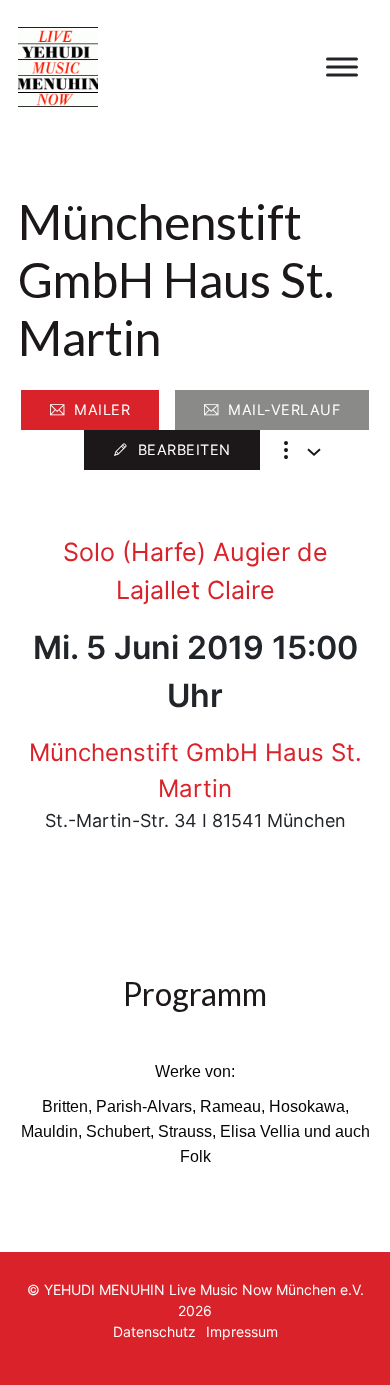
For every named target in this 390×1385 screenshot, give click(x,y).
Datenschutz (154, 1331)
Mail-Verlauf (284, 409)
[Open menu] (342, 67)
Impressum (242, 1331)
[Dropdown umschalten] (314, 452)
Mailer (102, 409)
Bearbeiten (184, 449)
